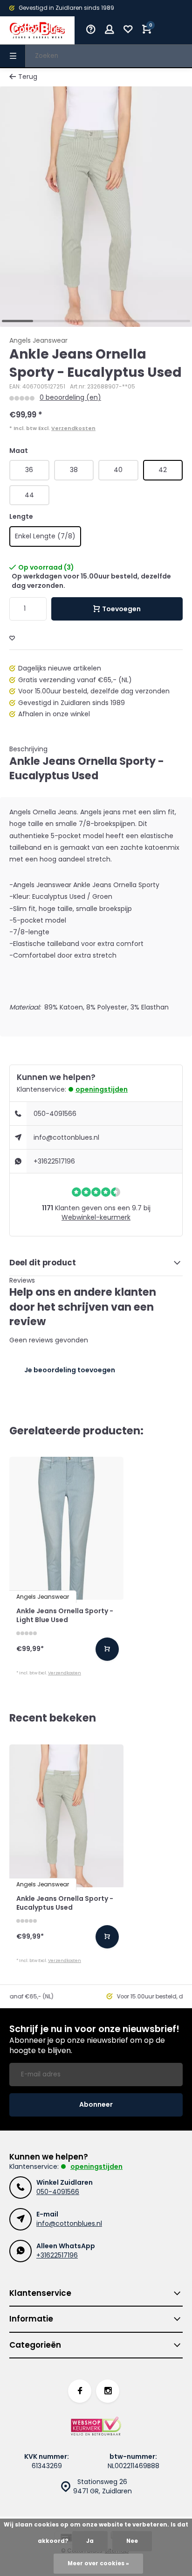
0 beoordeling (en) (70, 398)
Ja (90, 2541)
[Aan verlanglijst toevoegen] (12, 639)
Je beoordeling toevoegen (70, 1370)
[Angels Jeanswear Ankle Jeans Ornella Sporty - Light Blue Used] (66, 1528)
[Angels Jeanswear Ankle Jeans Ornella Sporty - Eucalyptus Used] (66, 1816)
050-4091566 (55, 1114)
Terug (28, 77)
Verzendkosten (73, 428)
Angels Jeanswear (38, 341)
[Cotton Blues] (37, 30)
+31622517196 (54, 1161)
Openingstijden (102, 1089)
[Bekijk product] (107, 1649)
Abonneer (96, 2104)
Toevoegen (121, 609)
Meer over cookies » (98, 2563)
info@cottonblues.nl (66, 1137)
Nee (132, 2541)
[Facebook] (80, 2391)
